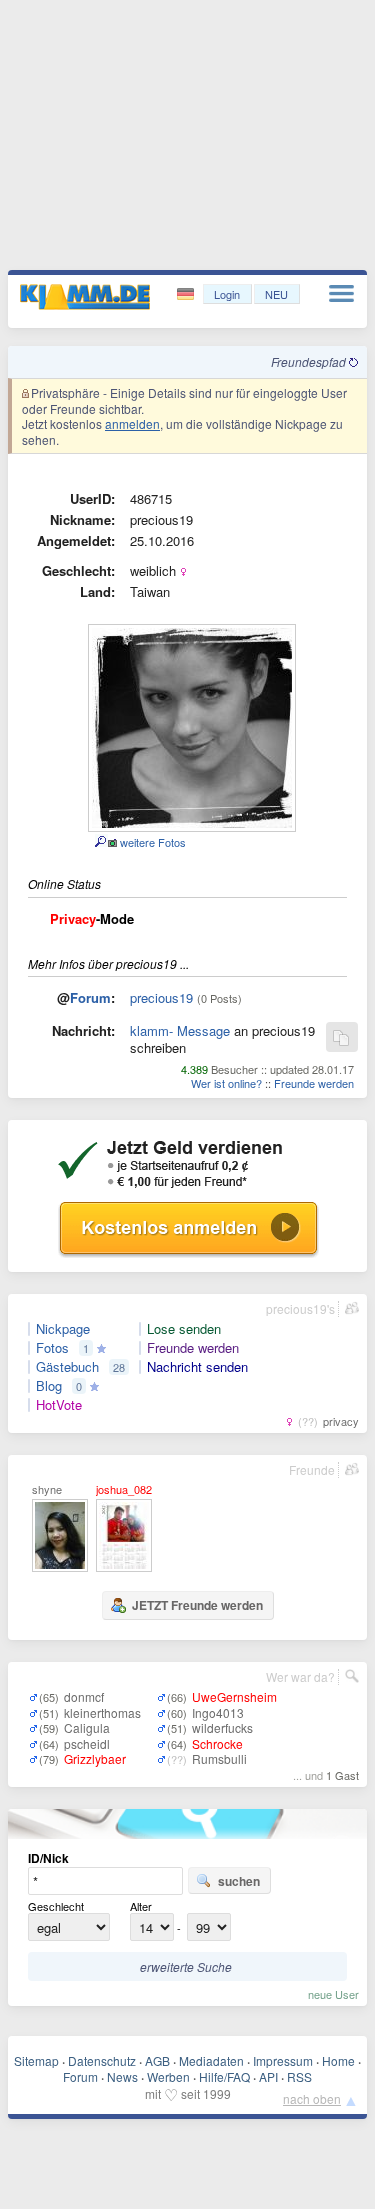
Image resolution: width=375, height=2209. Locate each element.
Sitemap (36, 2060)
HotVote (59, 1405)
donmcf (84, 1696)
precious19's (300, 1308)
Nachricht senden (197, 1367)
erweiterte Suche (186, 1966)
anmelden (132, 423)
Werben (168, 2076)
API (268, 2076)
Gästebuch (67, 1367)
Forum (90, 997)
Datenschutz (102, 2060)
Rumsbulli (219, 1758)
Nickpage (63, 1329)
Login (227, 294)
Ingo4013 (218, 1712)
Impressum (283, 2060)
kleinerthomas (102, 1712)
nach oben (312, 2098)
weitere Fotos (151, 842)
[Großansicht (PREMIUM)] (99, 842)
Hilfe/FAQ (224, 2076)
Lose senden (184, 1329)
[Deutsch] (187, 294)
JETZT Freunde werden (197, 1605)
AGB (157, 2060)
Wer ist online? (226, 1083)
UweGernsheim (234, 1696)
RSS (299, 2076)
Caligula (87, 1727)
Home (338, 2060)
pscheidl (87, 1743)
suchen (239, 1881)
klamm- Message (180, 1030)
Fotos (52, 1348)
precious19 (161, 997)
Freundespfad (310, 361)
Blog (49, 1386)
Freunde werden (314, 1083)
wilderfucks (222, 1727)
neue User (333, 1994)
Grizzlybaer (95, 1758)
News (122, 2076)
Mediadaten (211, 2060)
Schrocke (217, 1743)
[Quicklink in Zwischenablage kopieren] (341, 1038)
